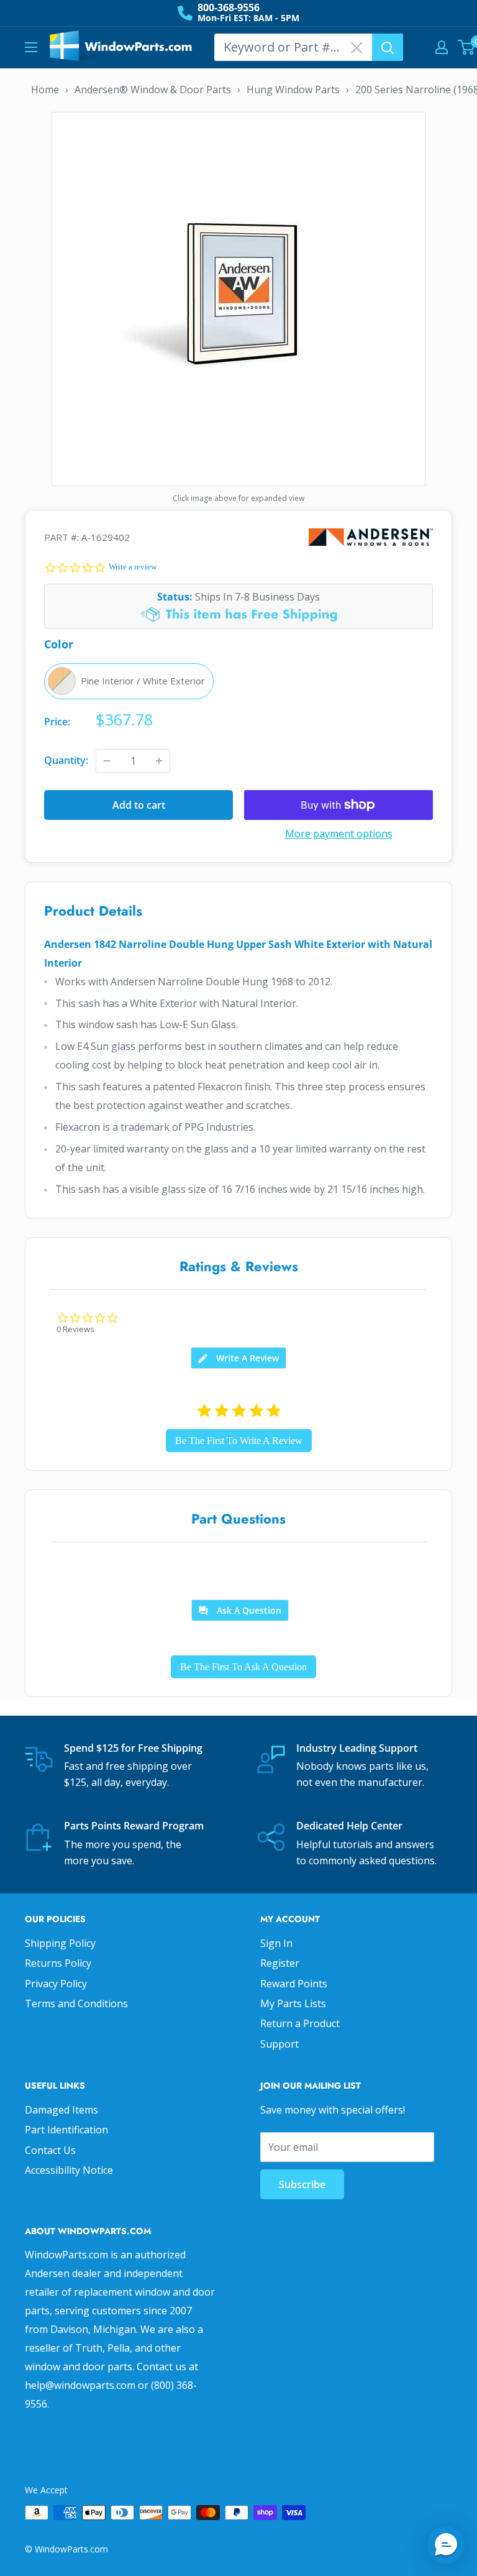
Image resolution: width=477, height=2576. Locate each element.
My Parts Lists (293, 2003)
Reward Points (294, 1984)
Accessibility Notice (69, 2170)
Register (280, 1963)
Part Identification (66, 2130)
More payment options (339, 834)
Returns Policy (58, 1963)
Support (279, 2044)
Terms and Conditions (76, 2003)
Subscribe (302, 2184)
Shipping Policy (60, 1943)
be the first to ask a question (243, 1667)
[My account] (442, 47)
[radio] (129, 681)
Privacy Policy (56, 1984)
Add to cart (139, 805)
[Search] (388, 47)
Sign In (276, 1943)
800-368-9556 (229, 7)
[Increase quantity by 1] (159, 761)
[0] (467, 47)
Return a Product (300, 2023)
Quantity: (66, 760)
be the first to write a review (239, 1441)
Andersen (371, 537)
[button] (446, 2545)
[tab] (238, 1358)
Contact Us (50, 2150)
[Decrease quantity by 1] (107, 761)
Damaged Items (61, 2110)
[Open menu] (31, 47)
